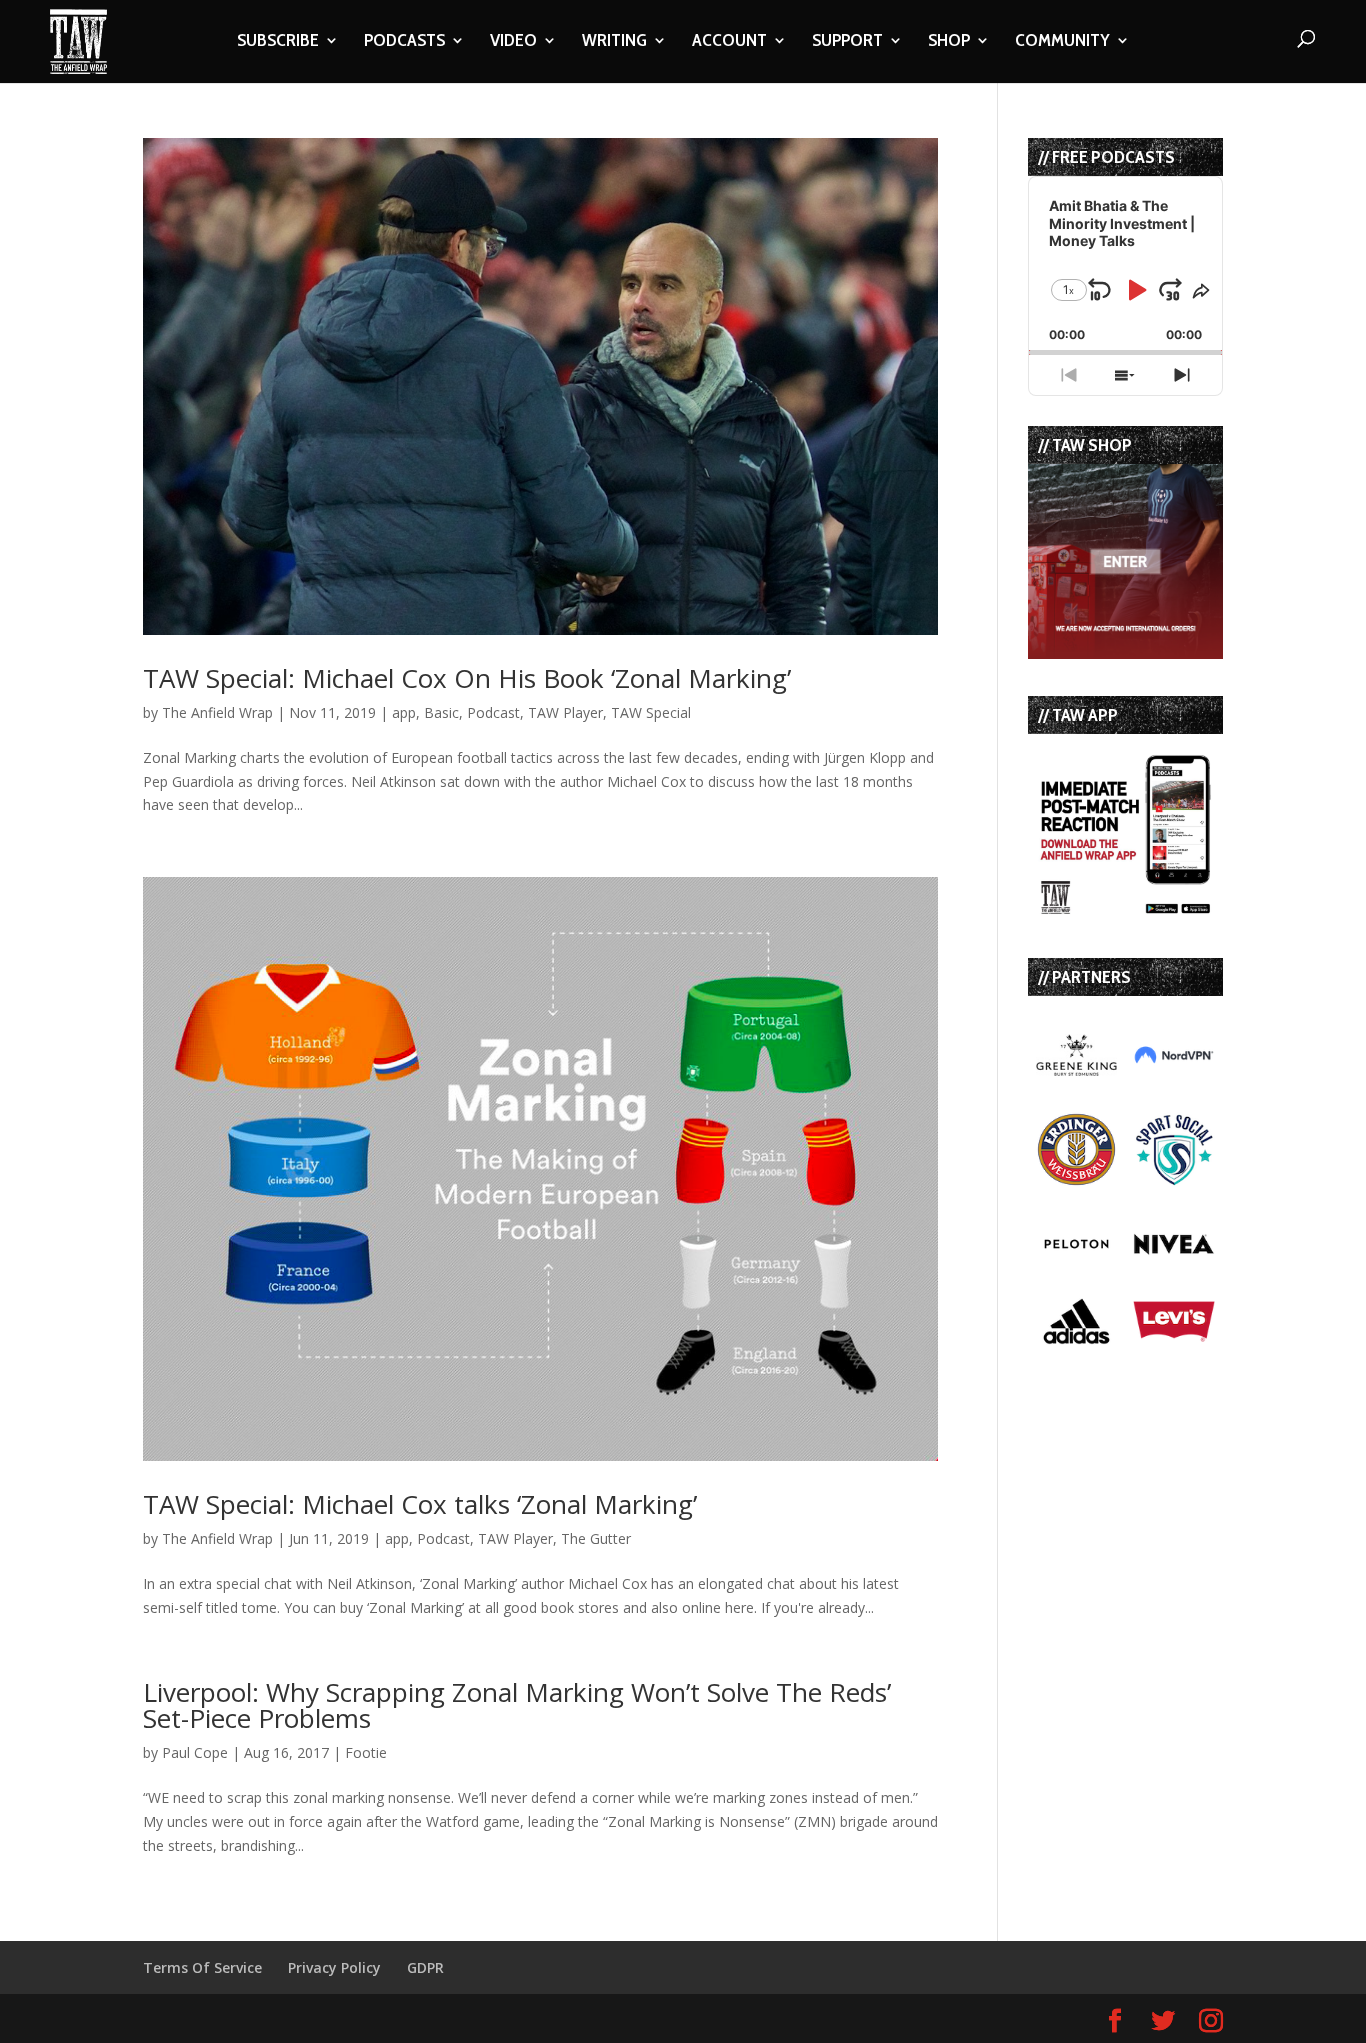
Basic (441, 712)
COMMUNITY (1062, 42)
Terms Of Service (202, 1967)
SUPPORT (847, 42)
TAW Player (565, 712)
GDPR (425, 1967)
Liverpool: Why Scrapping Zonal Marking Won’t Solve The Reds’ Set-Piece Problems (517, 1705)
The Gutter (596, 1538)
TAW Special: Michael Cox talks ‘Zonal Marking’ (420, 1504)
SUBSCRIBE (278, 42)
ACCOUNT (729, 42)
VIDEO (513, 42)
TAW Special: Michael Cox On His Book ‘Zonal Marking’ (467, 678)
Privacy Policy (334, 1967)
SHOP (949, 42)
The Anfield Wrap (217, 712)
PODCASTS (404, 42)
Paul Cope (195, 1752)
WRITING (614, 42)
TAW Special (651, 712)
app (404, 712)
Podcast (493, 712)
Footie (366, 1752)
